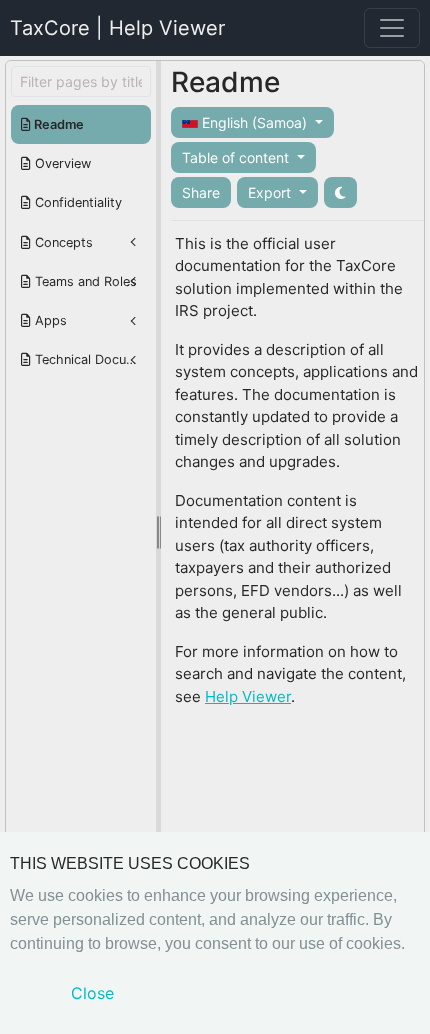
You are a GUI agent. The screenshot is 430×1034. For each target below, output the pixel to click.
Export (271, 192)
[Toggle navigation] (392, 28)
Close (92, 993)
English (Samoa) (254, 122)
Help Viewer (248, 696)
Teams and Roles (84, 281)
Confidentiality (76, 202)
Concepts (62, 242)
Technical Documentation (91, 359)
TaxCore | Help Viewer (117, 28)
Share (201, 192)
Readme (57, 124)
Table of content (237, 157)
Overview (61, 163)
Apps (49, 320)
